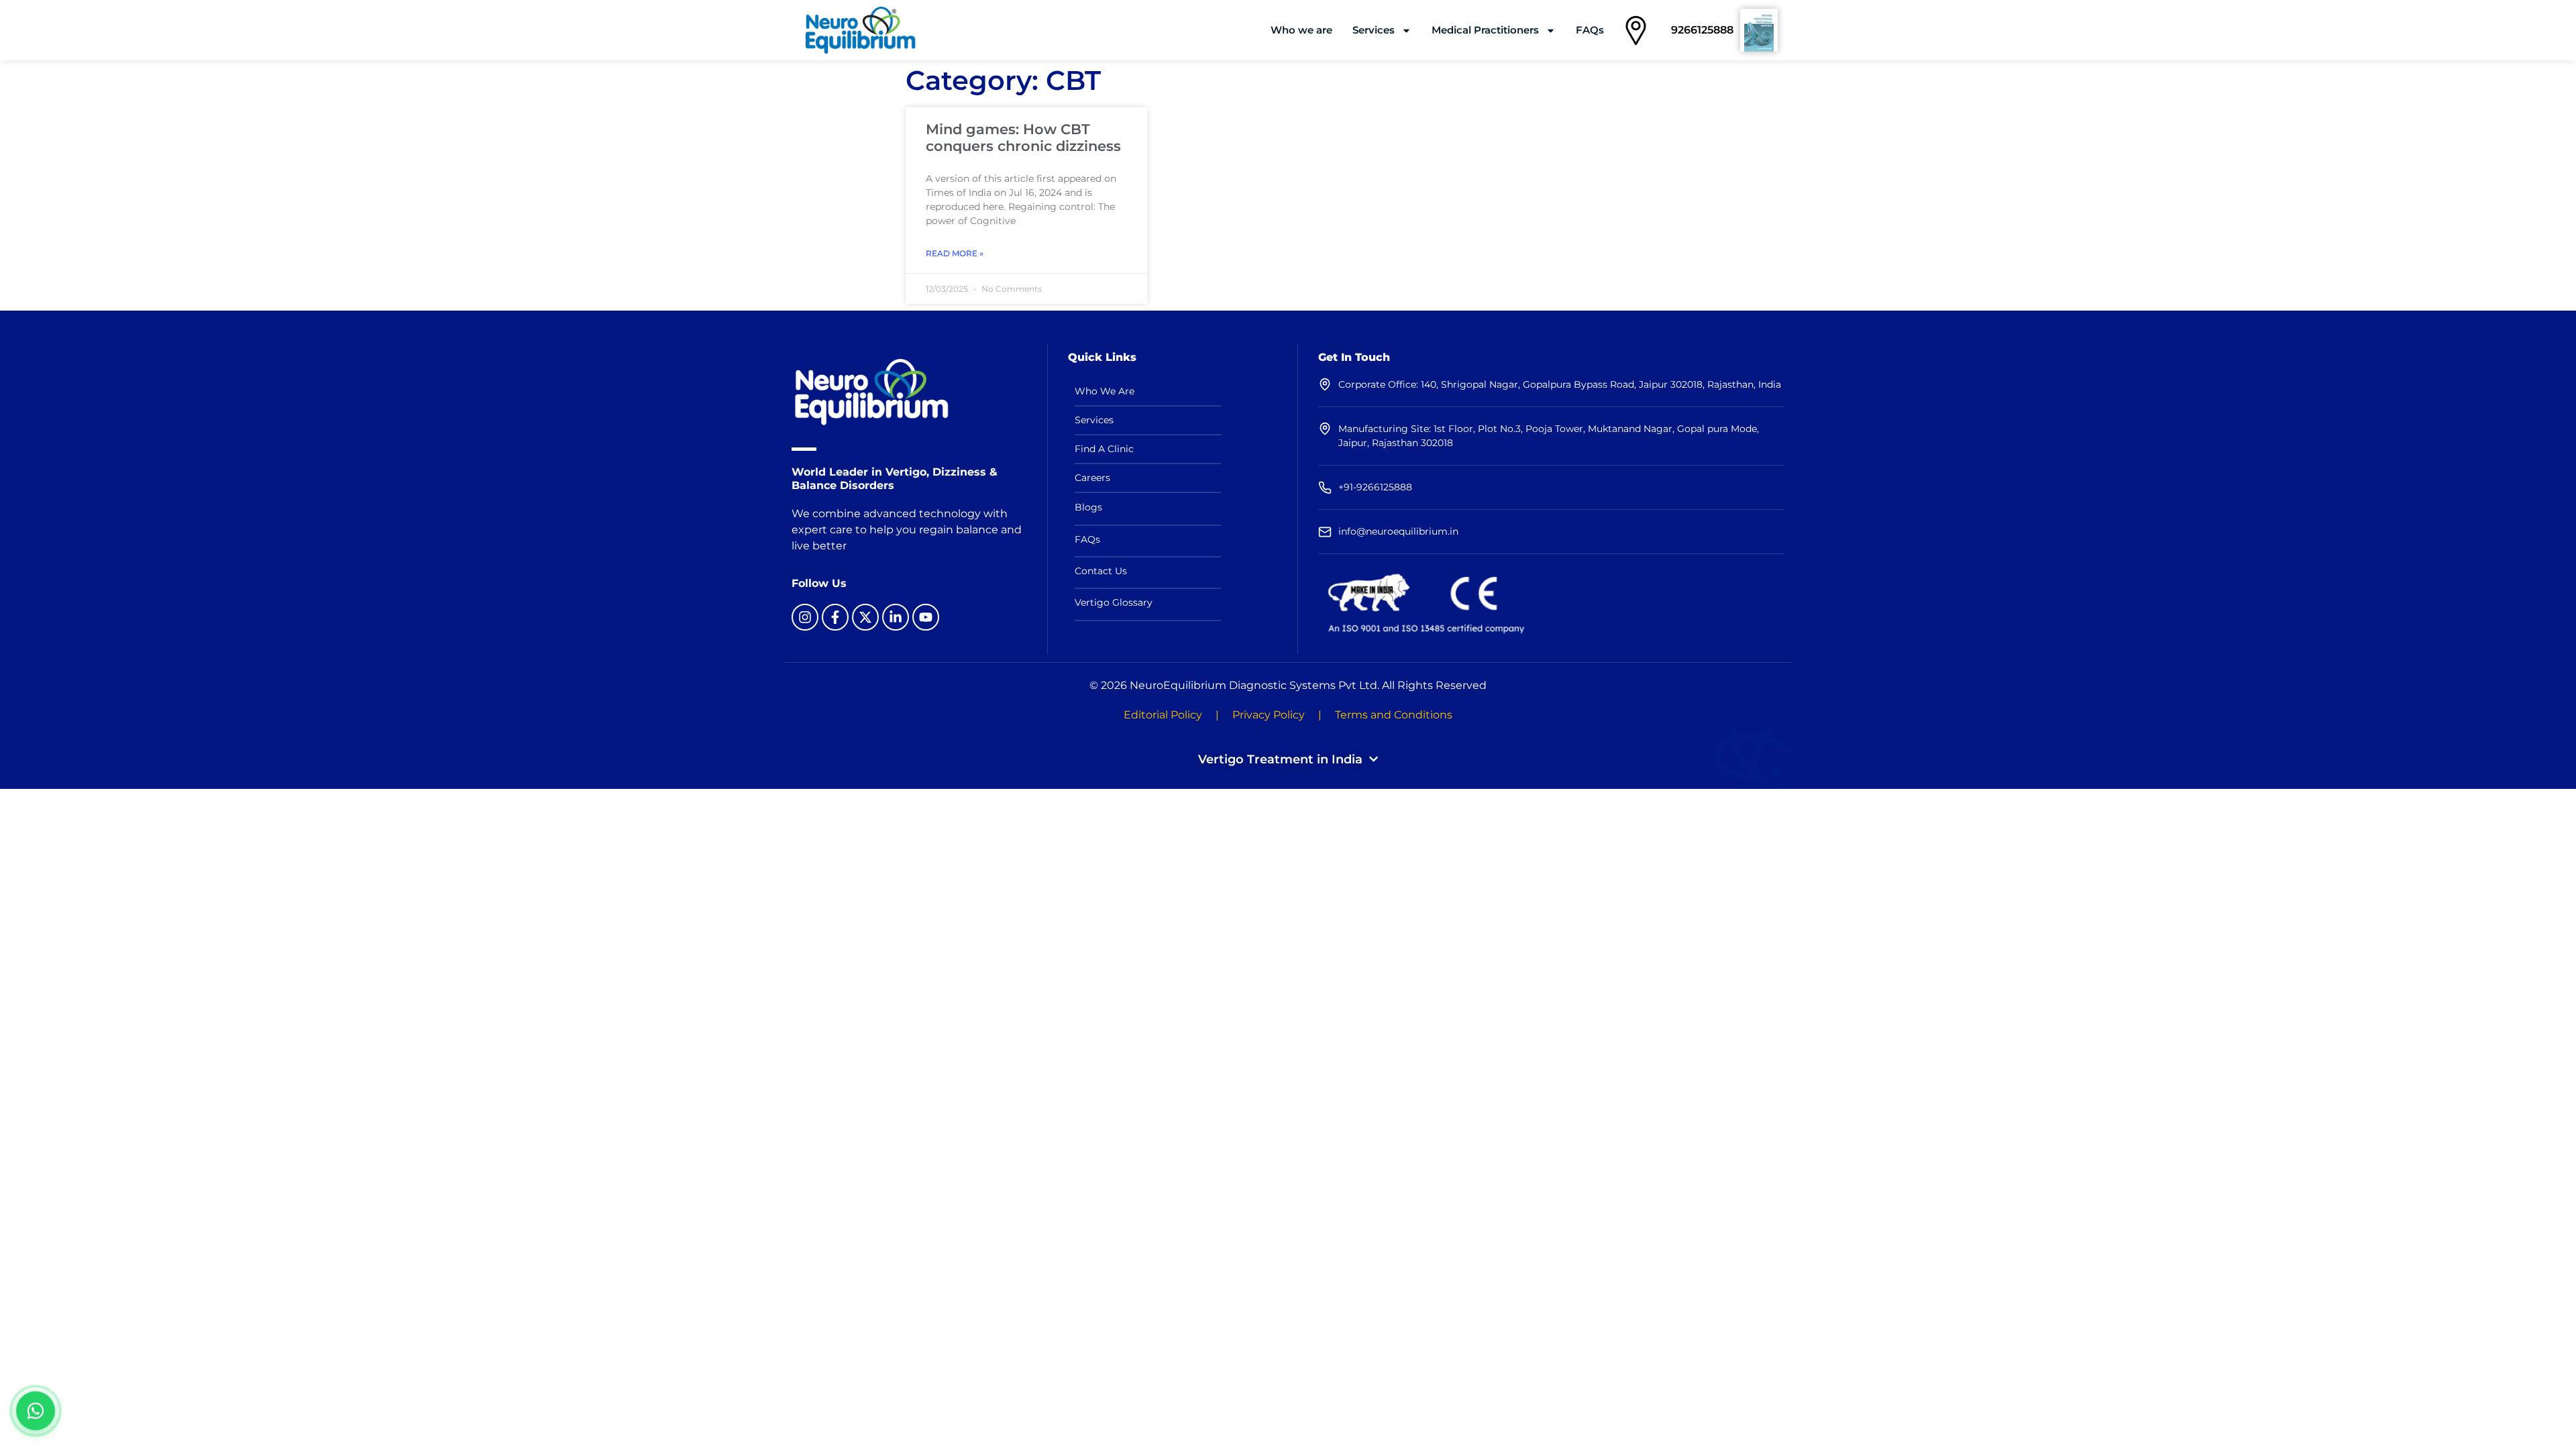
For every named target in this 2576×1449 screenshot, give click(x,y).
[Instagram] (805, 617)
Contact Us (1101, 571)
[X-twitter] (865, 617)
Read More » (955, 253)
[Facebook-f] (835, 617)
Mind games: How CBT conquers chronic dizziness (1023, 138)
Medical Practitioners (1485, 30)
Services (1374, 30)
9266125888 (1702, 30)
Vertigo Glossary (1114, 602)
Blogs (1088, 507)
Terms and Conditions (1394, 715)
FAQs (1590, 30)
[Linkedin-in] (896, 617)
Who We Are (1105, 391)
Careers (1092, 478)
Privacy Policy (1269, 715)
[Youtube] (926, 617)
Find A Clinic (1104, 449)
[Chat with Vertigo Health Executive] (36, 1411)
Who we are (1301, 30)
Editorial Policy (1163, 715)
